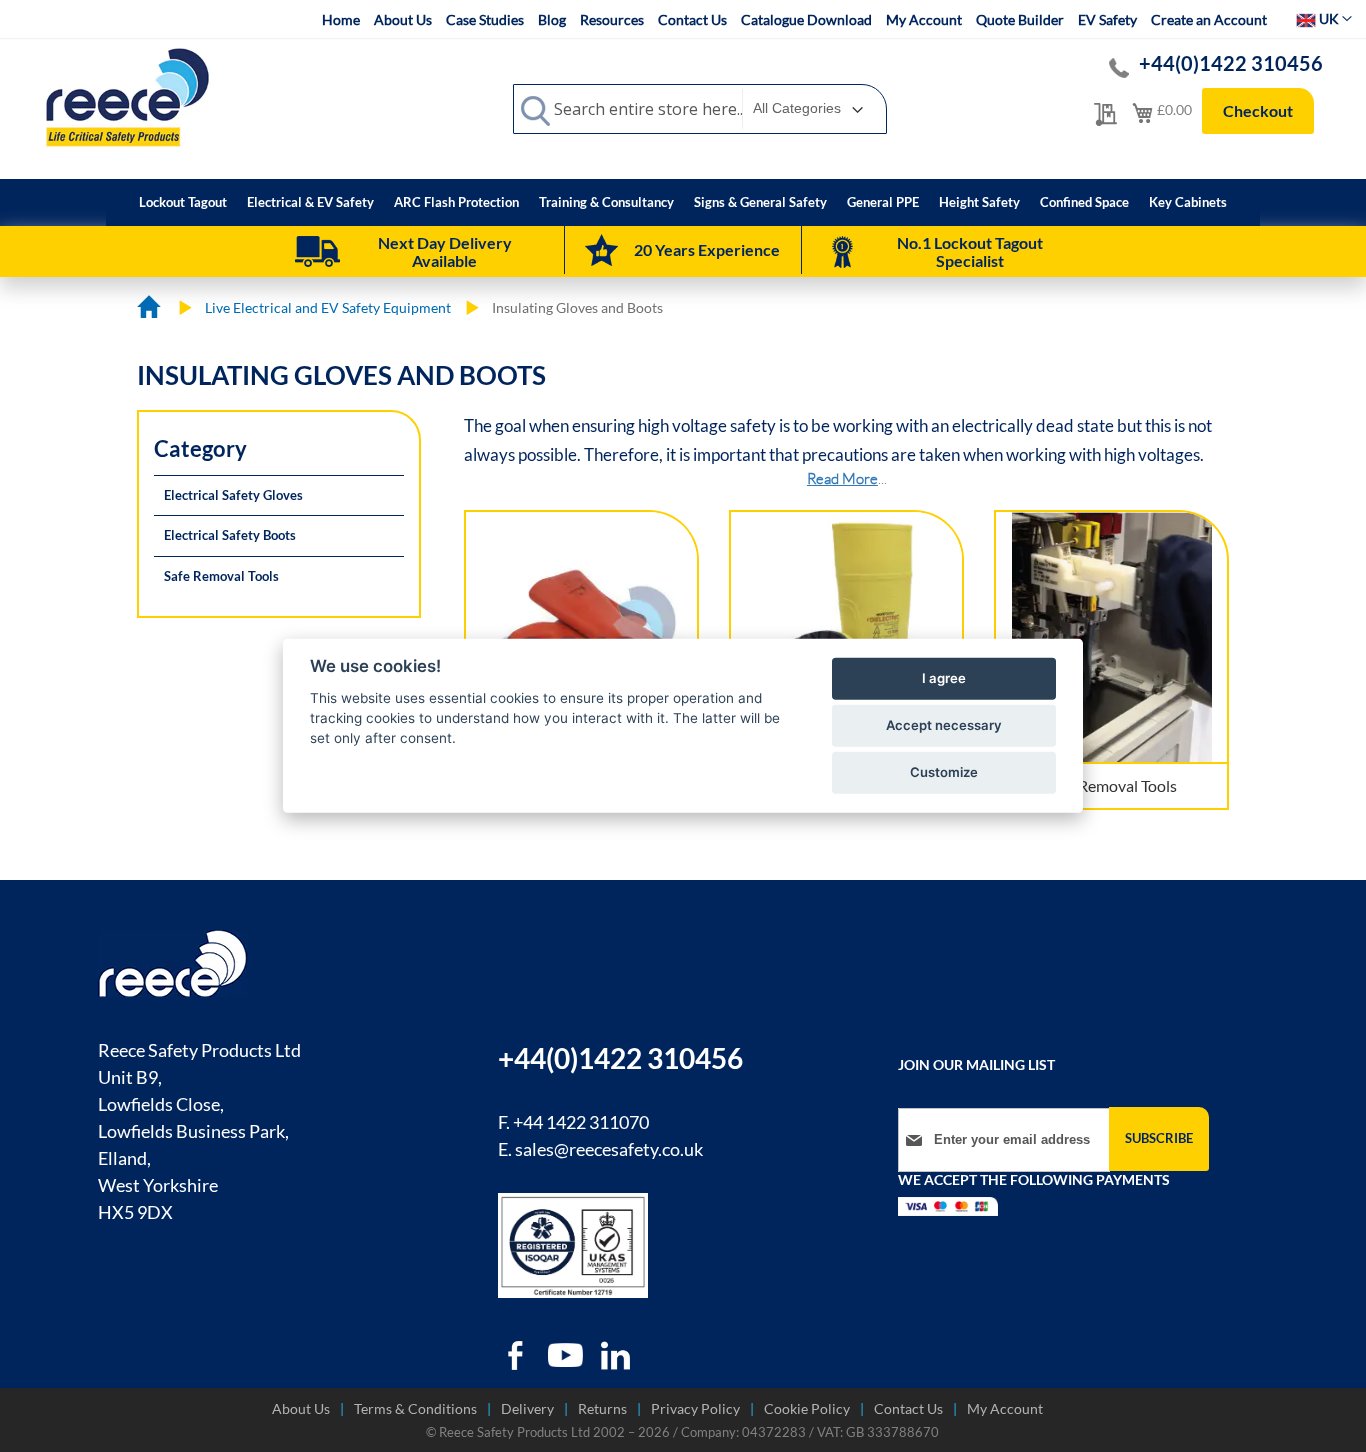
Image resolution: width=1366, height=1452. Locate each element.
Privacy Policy (695, 1408)
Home (341, 19)
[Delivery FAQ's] (317, 252)
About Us (403, 19)
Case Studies (485, 19)
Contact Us (692, 19)
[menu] (683, 202)
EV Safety (1107, 19)
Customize (944, 772)
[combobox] (700, 109)
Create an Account (1209, 19)
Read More (842, 478)
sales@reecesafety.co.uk (609, 1149)
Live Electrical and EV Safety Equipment (329, 307)
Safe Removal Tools (1111, 785)
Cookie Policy (807, 1408)
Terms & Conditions (415, 1408)
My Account (924, 19)
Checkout (1258, 110)
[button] (1324, 19)
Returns (602, 1408)
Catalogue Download (806, 19)
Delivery (527, 1408)
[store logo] (127, 97)
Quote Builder (1020, 19)
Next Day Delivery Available (445, 251)
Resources (612, 19)
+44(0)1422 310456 (1231, 63)
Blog (552, 19)
